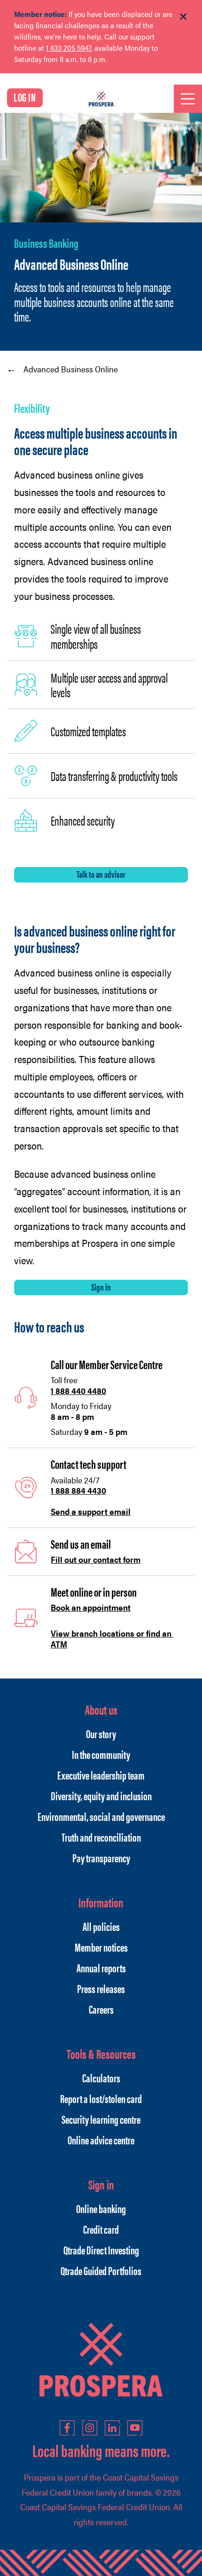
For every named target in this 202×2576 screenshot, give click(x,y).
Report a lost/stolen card (101, 2098)
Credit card (101, 2229)
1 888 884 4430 (78, 1490)
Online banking (101, 2208)
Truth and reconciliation (101, 1837)
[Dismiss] (183, 17)
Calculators (101, 2078)
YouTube (135, 2428)
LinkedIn (112, 2428)
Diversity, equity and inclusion (101, 1796)
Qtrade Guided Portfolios (101, 2270)
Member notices (101, 1947)
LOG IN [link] (25, 97)
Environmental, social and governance (101, 1816)
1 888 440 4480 (78, 1390)
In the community (101, 1754)
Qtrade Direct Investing (101, 2250)
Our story (101, 1733)
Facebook (67, 2428)
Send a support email (91, 1511)
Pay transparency (101, 1858)
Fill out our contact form (96, 1559)
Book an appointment (91, 1607)
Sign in (101, 1287)
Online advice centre (101, 2140)
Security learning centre (101, 2119)
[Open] (188, 99)
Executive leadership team (101, 1775)
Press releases (101, 1988)
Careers (101, 2009)
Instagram (90, 2428)
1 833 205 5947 (69, 48)
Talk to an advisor (101, 874)
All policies (101, 1926)
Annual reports (101, 1968)
